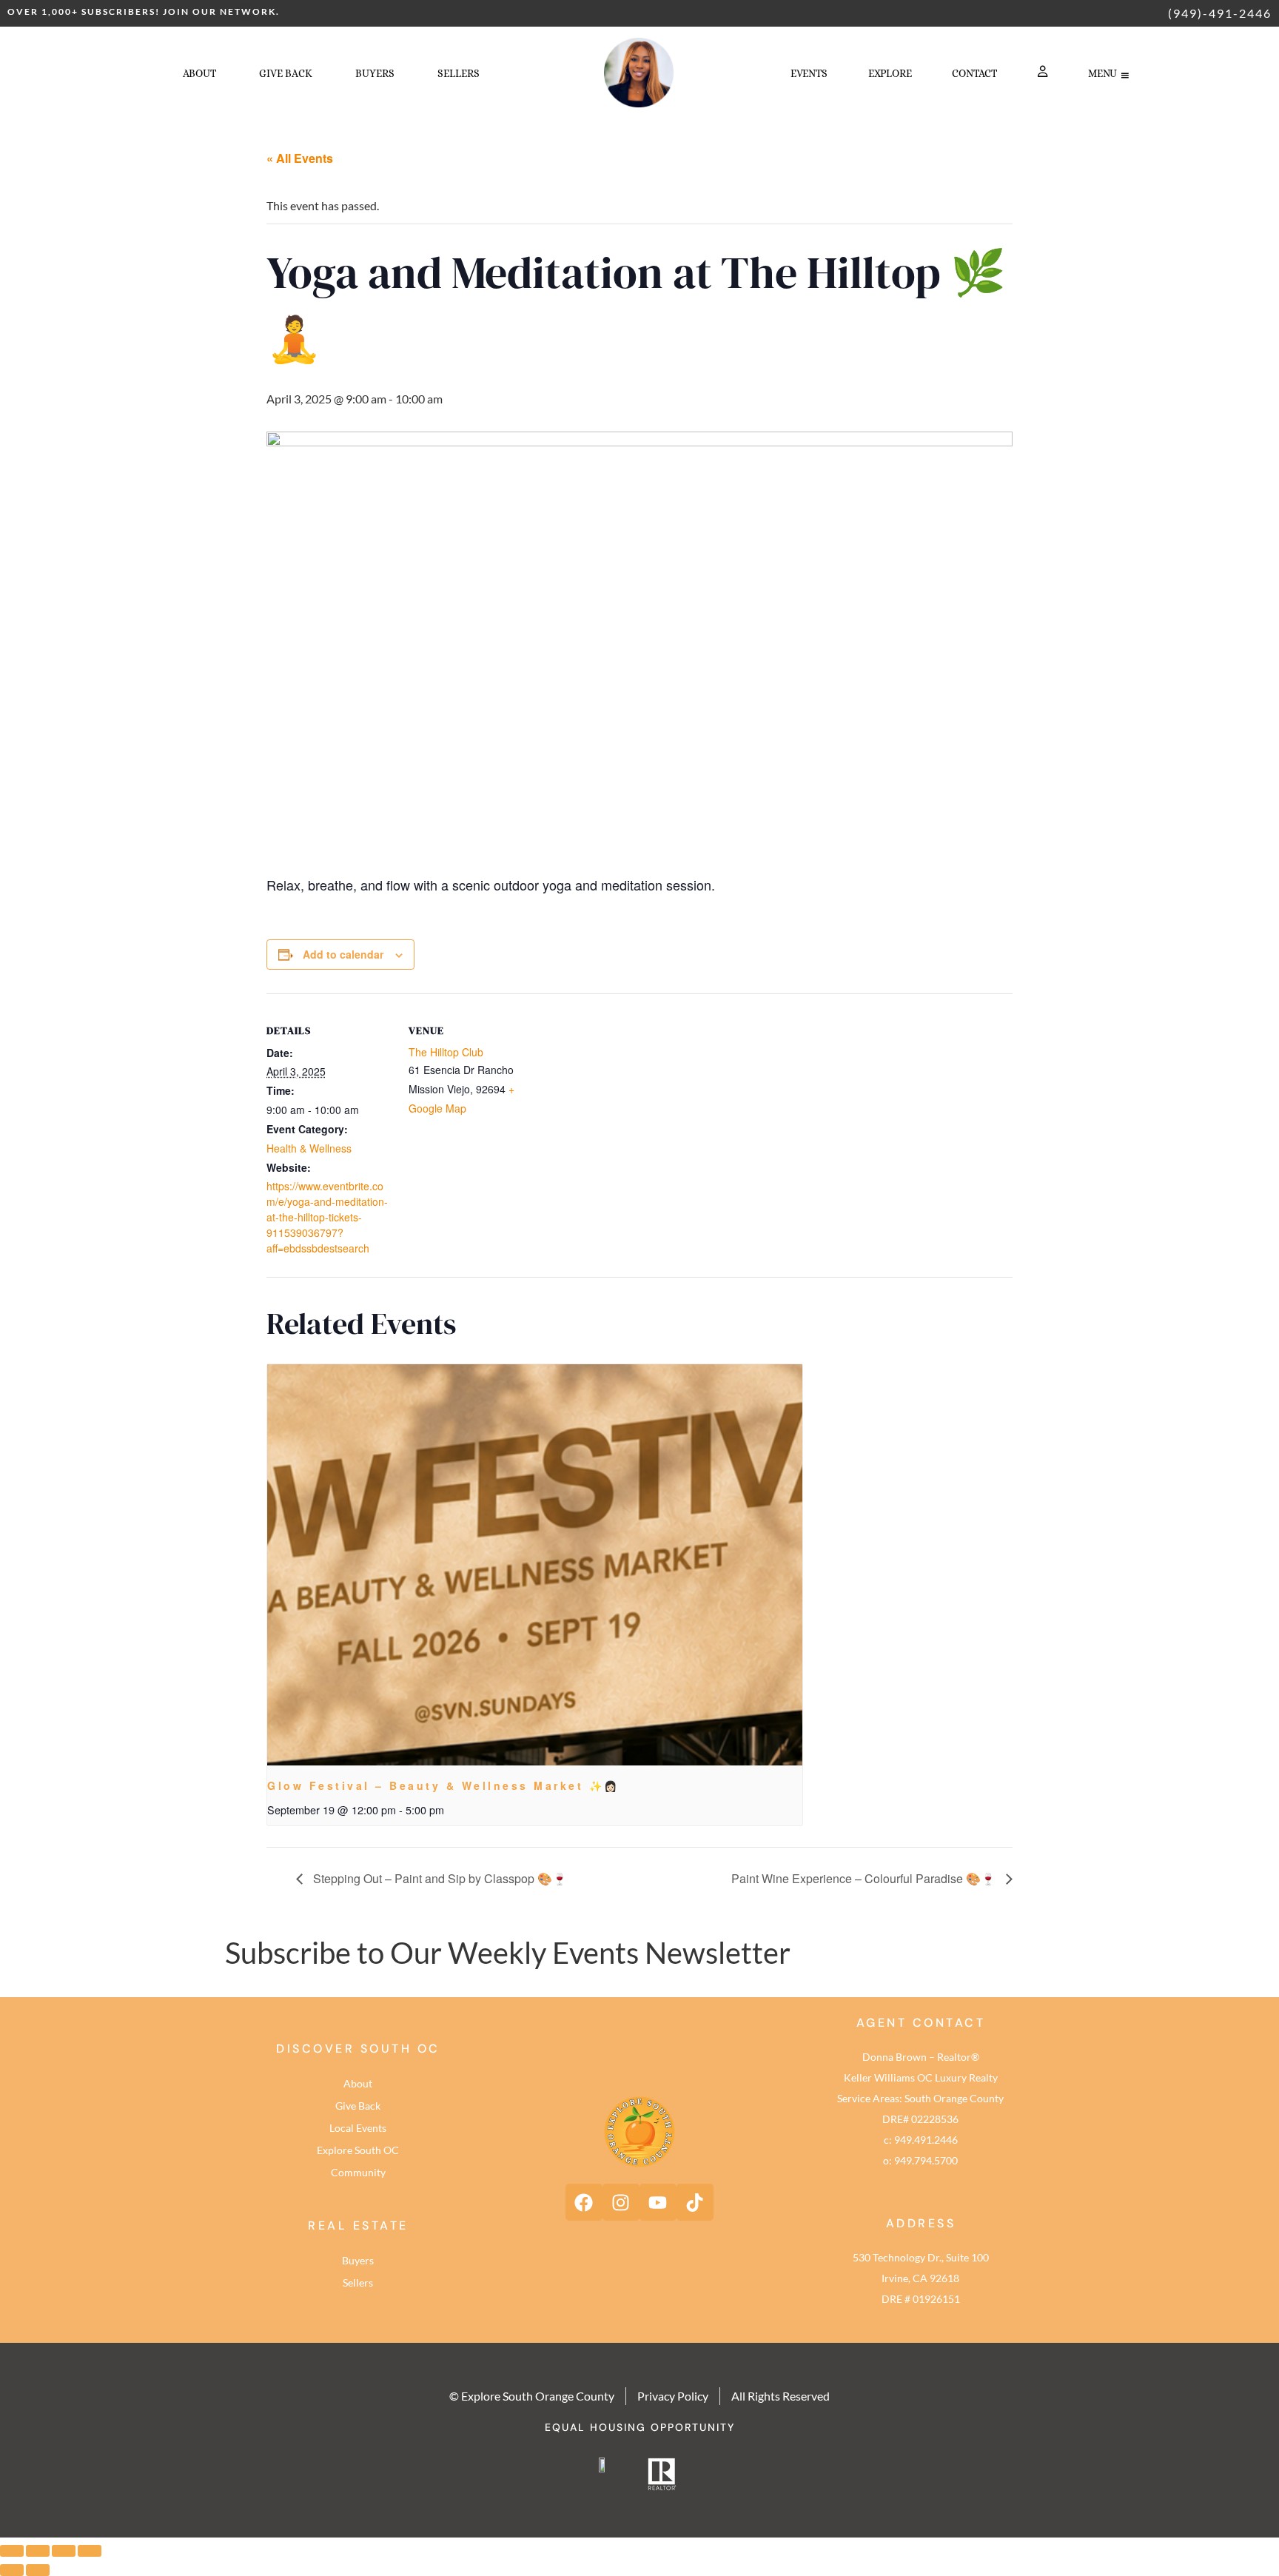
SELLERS (459, 73)
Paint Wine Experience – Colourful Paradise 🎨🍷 (865, 1878)
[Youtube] (658, 2202)
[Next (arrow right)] (38, 2570)
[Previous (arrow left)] (12, 2570)
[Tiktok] (695, 2202)
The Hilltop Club (446, 1052)
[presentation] (535, 1565)
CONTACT (974, 73)
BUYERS (375, 73)
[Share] (64, 2551)
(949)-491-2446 (1220, 13)
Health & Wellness (309, 1148)
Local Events (358, 2128)
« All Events (300, 158)
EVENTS (809, 73)
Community (358, 2172)
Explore (890, 73)
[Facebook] (584, 2202)
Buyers (358, 2260)
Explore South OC (358, 2150)
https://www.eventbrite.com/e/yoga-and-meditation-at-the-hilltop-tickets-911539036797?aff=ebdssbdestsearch (327, 1217)
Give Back (286, 73)
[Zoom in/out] (12, 2551)
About (199, 73)
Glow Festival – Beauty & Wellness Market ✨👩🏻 (443, 1785)
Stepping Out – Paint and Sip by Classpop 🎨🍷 (439, 1878)
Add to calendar (343, 954)
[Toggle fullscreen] (38, 2551)
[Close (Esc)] (90, 2551)
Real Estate (358, 2226)
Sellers (358, 2282)
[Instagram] (621, 2202)
